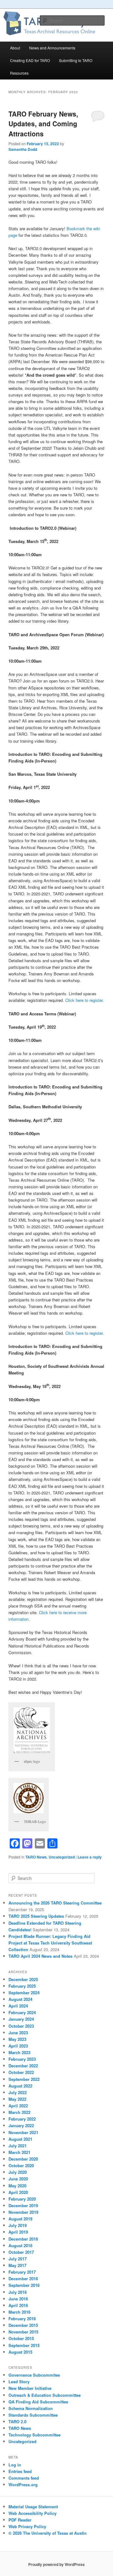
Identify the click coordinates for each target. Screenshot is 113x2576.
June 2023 (18, 2033)
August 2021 (20, 2139)
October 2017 (21, 2252)
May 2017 (17, 2265)
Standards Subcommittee (33, 2415)
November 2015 (23, 2332)
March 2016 (19, 2312)
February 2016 (22, 2319)
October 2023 (21, 2026)
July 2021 (18, 2146)
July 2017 (18, 2259)
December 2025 (23, 1979)
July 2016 (18, 2292)
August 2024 (20, 1999)
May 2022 (17, 2099)
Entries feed (20, 2471)
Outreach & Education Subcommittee (45, 2395)
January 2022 (21, 2125)
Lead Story (19, 2382)
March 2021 (19, 2152)
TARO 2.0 (17, 2422)
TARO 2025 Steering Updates (36, 1916)
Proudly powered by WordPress (56, 2564)
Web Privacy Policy (27, 2526)
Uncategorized (62, 1857)
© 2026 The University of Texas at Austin (48, 2533)
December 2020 (23, 2159)
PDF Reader (20, 2520)
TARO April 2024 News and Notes (40, 1956)
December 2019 (23, 2205)
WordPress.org (23, 2485)
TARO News (36, 1857)
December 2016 (23, 2279)
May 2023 (17, 2039)
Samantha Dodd (23, 149)
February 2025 (22, 1986)
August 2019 (20, 2219)
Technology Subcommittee (35, 2435)
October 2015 (21, 2338)
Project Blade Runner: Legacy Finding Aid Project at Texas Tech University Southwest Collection (50, 1943)
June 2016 (18, 2299)
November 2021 (23, 2132)
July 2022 (18, 2092)
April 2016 (18, 2305)
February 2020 (22, 2199)
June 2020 (18, 2179)
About (15, 48)
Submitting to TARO (76, 60)
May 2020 (17, 2186)
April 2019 (18, 2232)
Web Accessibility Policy (32, 2513)
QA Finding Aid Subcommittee (38, 2402)
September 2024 (24, 1993)
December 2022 (23, 2066)
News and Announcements (52, 48)
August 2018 (20, 2245)
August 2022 (20, 2086)
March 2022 (19, 2112)
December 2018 (23, 2239)
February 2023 (22, 2059)
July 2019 (18, 2225)
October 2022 (21, 2072)
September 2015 (24, 2345)
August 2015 (20, 2352)
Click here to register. (85, 1000)
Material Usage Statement (33, 2507)
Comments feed (24, 2478)
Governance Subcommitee (34, 2375)
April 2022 (18, 2106)
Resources (19, 73)
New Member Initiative (30, 2388)
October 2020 (21, 2165)
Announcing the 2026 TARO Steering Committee (55, 1903)
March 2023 (19, 2052)
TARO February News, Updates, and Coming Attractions (43, 124)
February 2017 (22, 2272)
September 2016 (24, 2285)
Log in (15, 2465)
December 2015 (23, 2325)
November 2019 (23, 2212)
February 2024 (22, 2012)
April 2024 (18, 2006)
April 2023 (18, 2046)
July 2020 (18, 2172)
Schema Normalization (31, 2408)
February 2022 (22, 2119)
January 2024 (21, 2019)
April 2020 (18, 2192)
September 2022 (24, 2079)
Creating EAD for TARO (30, 60)
